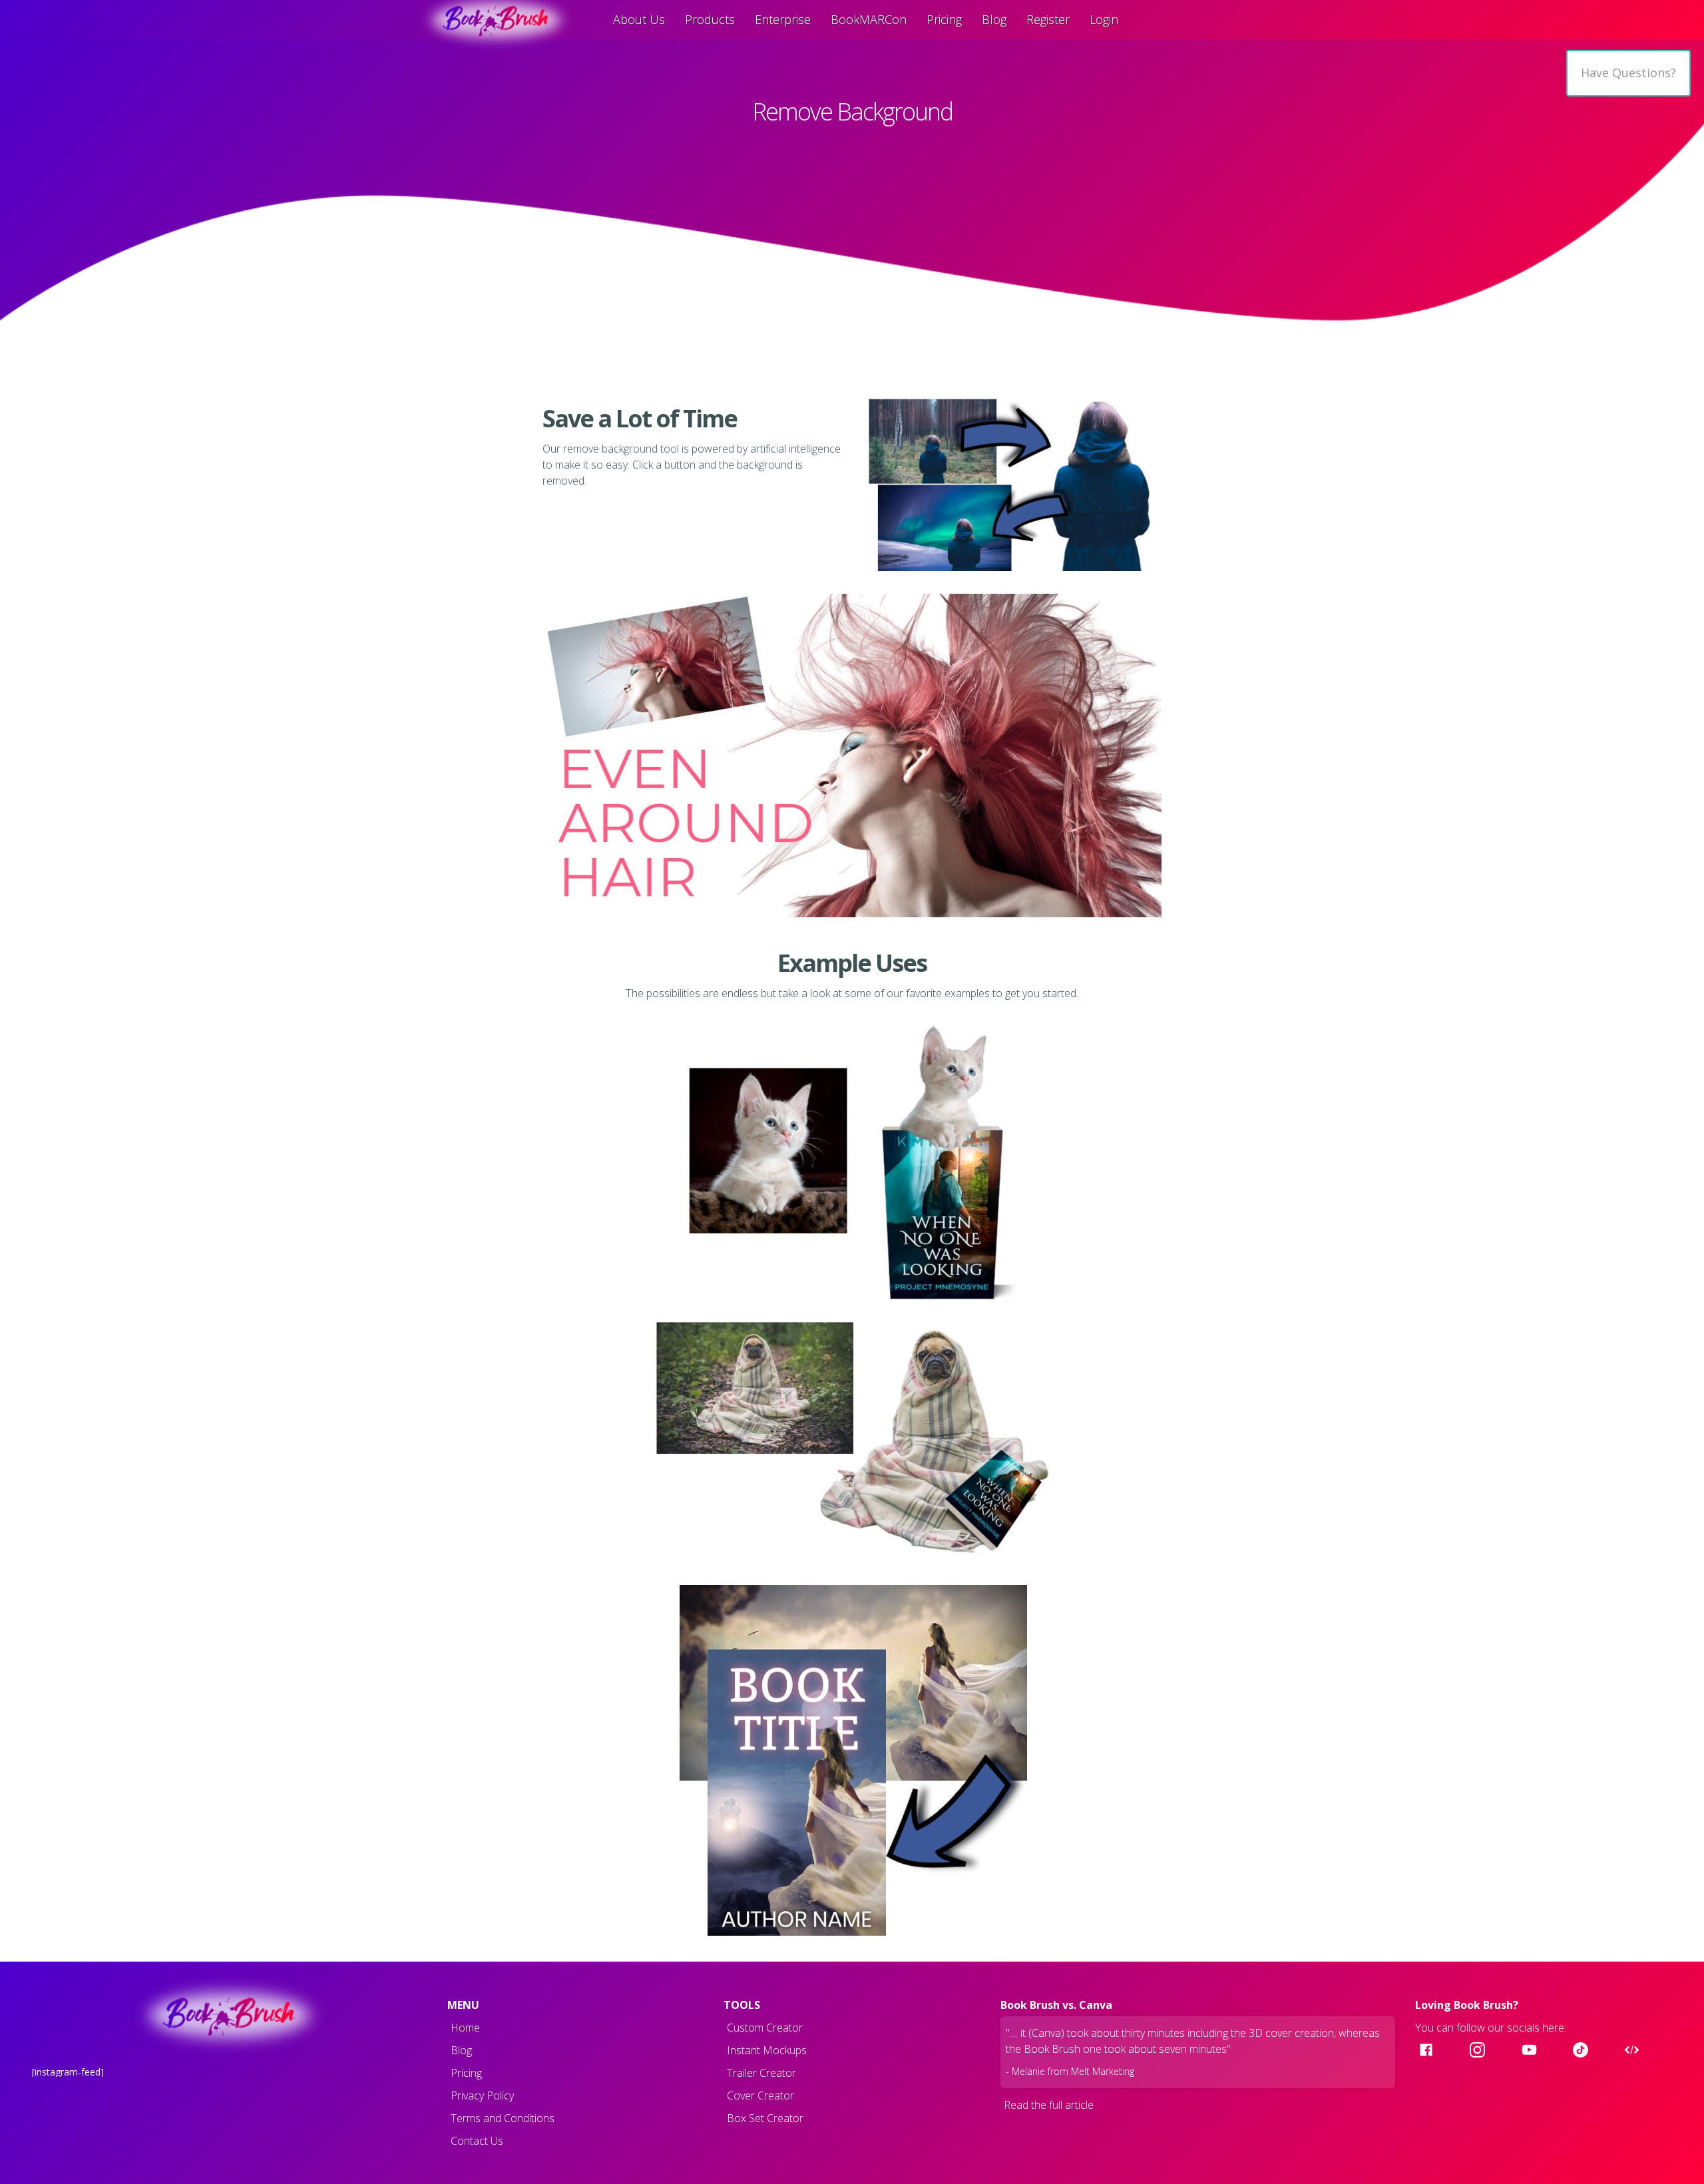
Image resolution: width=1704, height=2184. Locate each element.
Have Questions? (1628, 73)
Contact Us (477, 2141)
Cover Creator (760, 2095)
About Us (639, 19)
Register (1048, 19)
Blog (994, 19)
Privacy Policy (482, 2095)
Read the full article (1049, 2105)
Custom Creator (765, 2028)
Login (1104, 19)
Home (465, 2028)
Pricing (944, 19)
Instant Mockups (767, 2050)
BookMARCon (869, 19)
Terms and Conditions (503, 2118)
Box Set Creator (765, 2118)
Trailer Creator (761, 2073)
